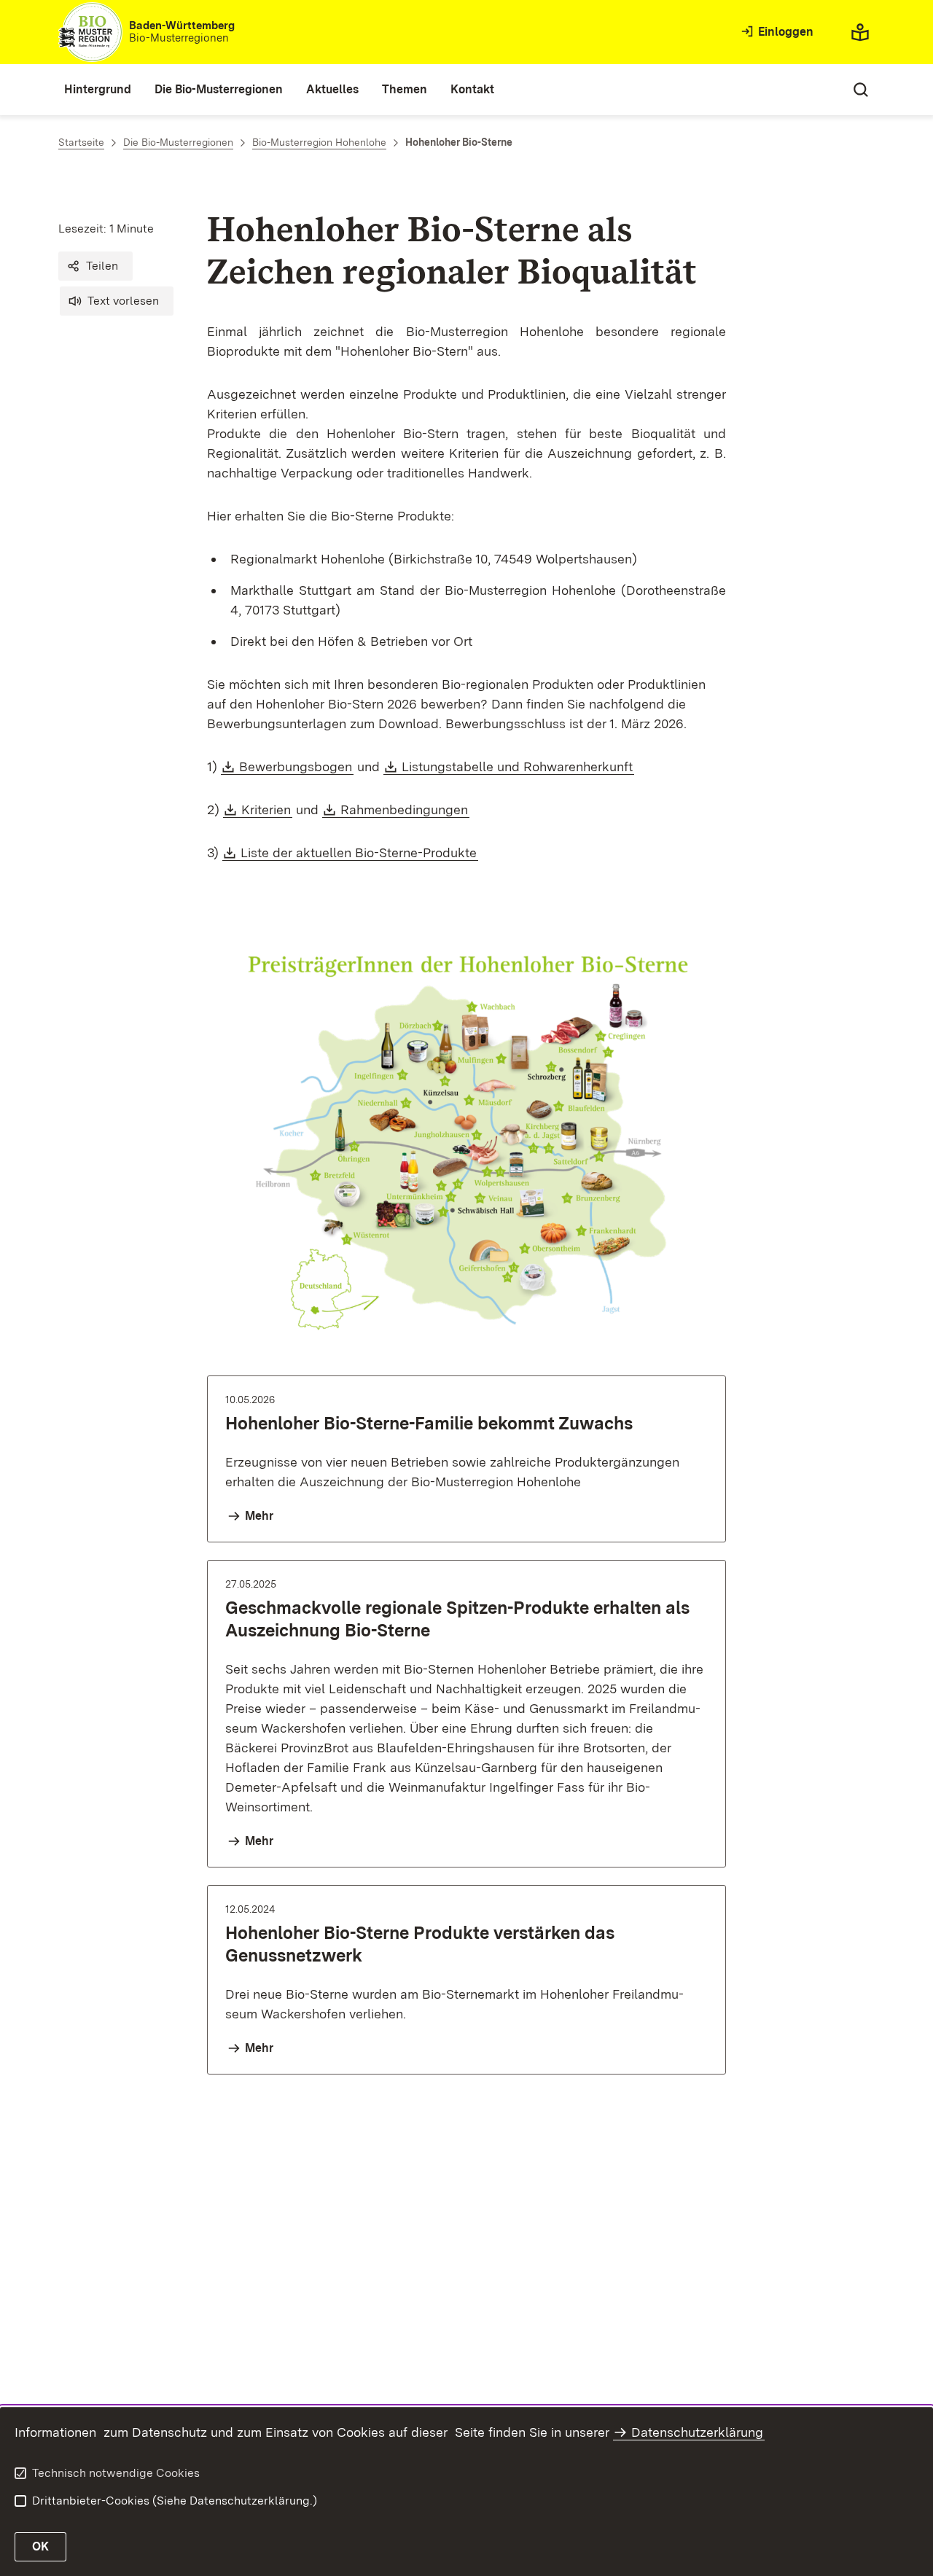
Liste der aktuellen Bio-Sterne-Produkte (359, 852)
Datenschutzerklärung (697, 2432)
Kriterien (267, 809)
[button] (95, 266)
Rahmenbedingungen (405, 809)
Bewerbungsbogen (296, 766)
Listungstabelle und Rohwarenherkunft (518, 766)
